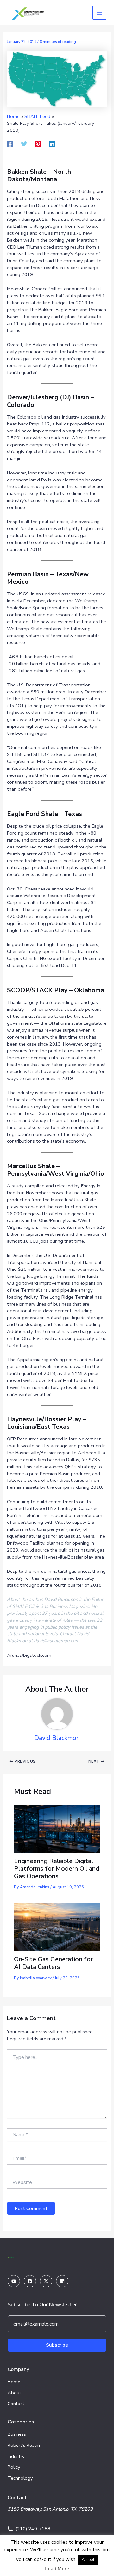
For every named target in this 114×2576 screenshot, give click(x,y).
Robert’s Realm (24, 2445)
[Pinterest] (38, 144)
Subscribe (57, 2345)
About (14, 2393)
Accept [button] (88, 2560)
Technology (20, 2478)
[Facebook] (10, 144)
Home (14, 2382)
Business (17, 2434)
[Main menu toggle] (99, 13)
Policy (14, 2467)
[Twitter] (24, 144)
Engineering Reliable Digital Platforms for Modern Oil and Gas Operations (57, 1869)
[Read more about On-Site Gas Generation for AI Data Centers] (57, 1927)
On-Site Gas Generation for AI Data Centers (53, 1963)
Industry (16, 2456)
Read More (57, 2569)
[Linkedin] (52, 144)
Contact (16, 2404)
